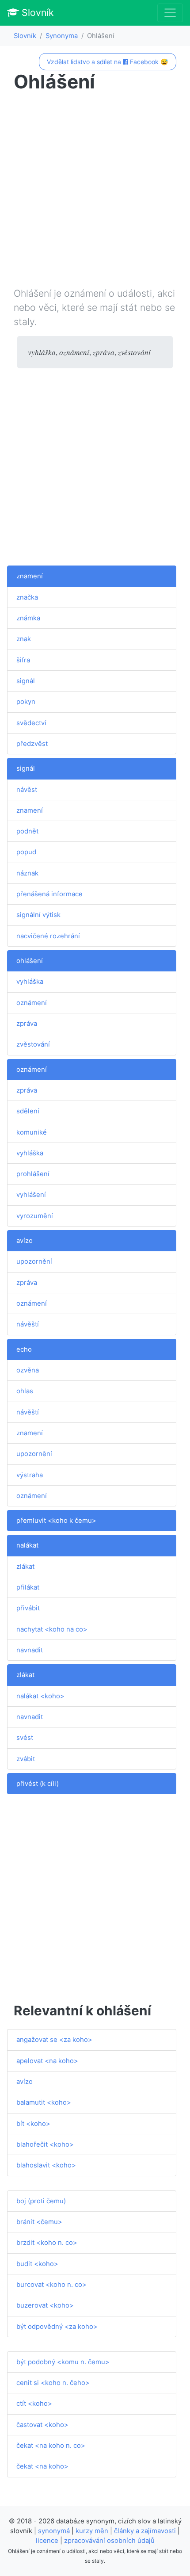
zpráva (27, 1024)
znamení (30, 576)
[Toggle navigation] (170, 13)
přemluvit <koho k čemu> (56, 1521)
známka (28, 618)
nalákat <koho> (40, 1696)
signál (26, 681)
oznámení (32, 1003)
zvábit (26, 1759)
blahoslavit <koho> (46, 2165)
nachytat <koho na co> (52, 1629)
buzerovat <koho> (45, 2305)
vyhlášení (31, 1195)
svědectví (31, 723)
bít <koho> (33, 2124)
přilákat (28, 1587)
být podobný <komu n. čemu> (63, 2362)
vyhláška (30, 982)
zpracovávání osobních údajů (109, 2541)
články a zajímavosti (145, 2531)
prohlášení (33, 1174)
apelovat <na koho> (47, 2061)
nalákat (27, 1545)
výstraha (30, 1475)
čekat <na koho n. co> (51, 2446)
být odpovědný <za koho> (57, 2327)
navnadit (30, 1650)
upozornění (34, 1261)
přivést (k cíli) (38, 1784)
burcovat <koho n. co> (51, 2285)
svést (25, 1738)
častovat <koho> (42, 2425)
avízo (25, 1241)
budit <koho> (37, 2264)
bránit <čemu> (39, 2222)
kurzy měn (92, 2531)
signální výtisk (38, 915)
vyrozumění (35, 1216)
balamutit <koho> (44, 2102)
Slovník (36, 12)
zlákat (25, 1567)
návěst (27, 790)
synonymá (54, 2531)
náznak (27, 873)
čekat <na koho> (42, 2466)
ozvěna (28, 1370)
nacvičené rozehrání (48, 936)
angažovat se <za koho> (54, 2040)
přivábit (28, 1608)
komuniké (32, 1132)
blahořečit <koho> (45, 2144)
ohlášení (30, 961)
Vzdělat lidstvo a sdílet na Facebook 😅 (107, 62)
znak (24, 639)
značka (27, 597)
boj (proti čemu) (41, 2201)
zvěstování (33, 1044)
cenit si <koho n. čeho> (53, 2383)
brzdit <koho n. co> (47, 2243)
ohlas (25, 1391)
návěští (28, 1324)
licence (47, 2541)
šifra (23, 660)
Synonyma (62, 36)
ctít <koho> (34, 2404)
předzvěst (32, 744)
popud (26, 852)
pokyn (26, 702)
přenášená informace (49, 894)
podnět (27, 831)
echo (24, 1349)
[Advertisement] (95, 191)
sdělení (28, 1111)
